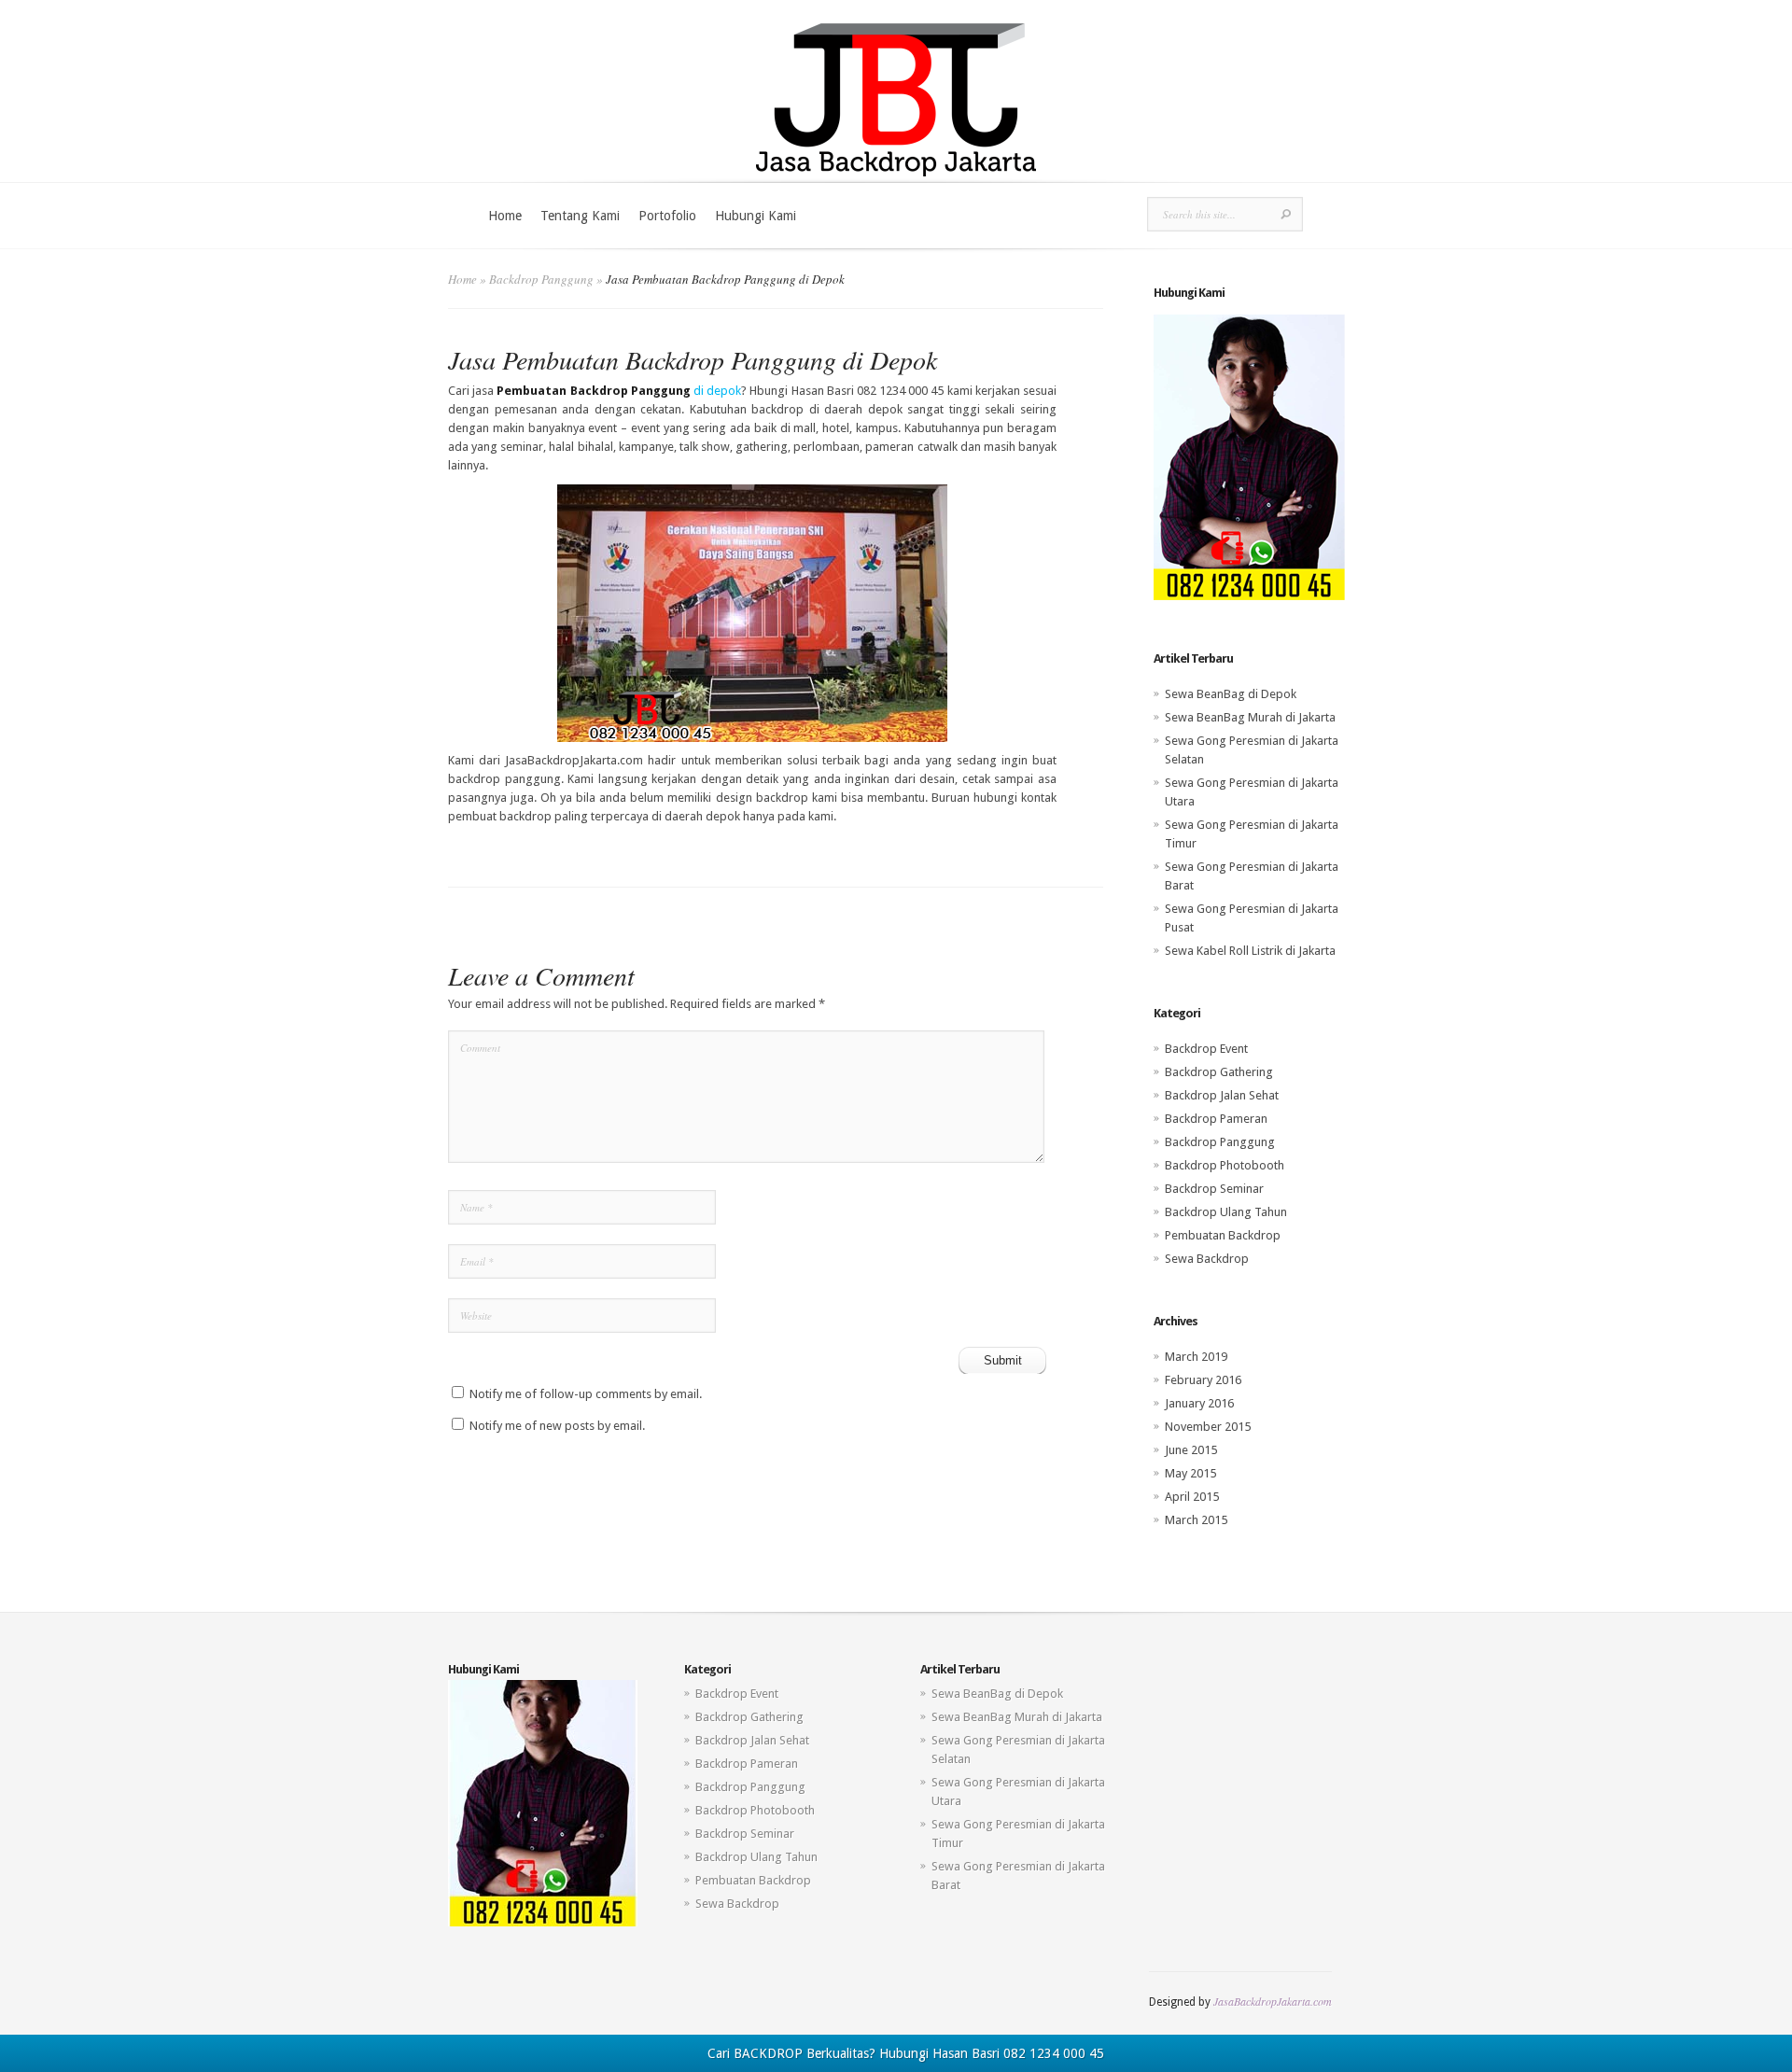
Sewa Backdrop (1207, 1259)
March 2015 (1196, 1520)
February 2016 (1203, 1380)
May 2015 (1190, 1473)
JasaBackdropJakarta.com (1273, 2001)
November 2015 (1208, 1427)
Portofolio (667, 216)
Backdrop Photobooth (1225, 1165)
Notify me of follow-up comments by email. (586, 1394)
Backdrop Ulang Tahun (1226, 1212)
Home (505, 216)
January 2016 (1199, 1403)
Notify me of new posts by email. (557, 1426)
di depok (619, 391)
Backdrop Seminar (1214, 1189)
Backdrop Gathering (1219, 1072)
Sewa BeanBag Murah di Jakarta (1250, 717)
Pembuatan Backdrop (1223, 1235)
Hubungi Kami (756, 216)
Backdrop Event (1206, 1049)
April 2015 (1192, 1497)
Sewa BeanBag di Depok (1231, 694)
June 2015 (1191, 1450)
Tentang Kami (580, 216)
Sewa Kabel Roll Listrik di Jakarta (1250, 951)
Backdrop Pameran (1216, 1119)
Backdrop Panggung (541, 279)
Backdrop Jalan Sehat (1222, 1095)
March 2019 (1196, 1357)
